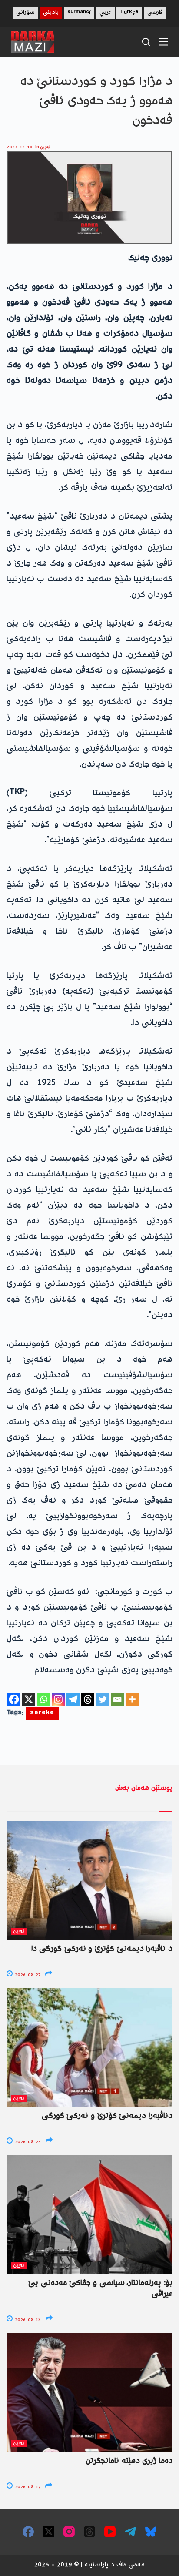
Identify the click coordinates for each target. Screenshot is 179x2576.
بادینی (51, 13)
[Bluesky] (151, 2532)
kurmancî (79, 13)
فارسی (155, 13)
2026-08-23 (27, 2142)
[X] (29, 1699)
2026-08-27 (27, 1975)
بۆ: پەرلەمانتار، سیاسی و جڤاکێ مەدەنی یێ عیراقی (100, 2289)
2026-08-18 (27, 2320)
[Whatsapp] (43, 1699)
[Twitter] (103, 1699)
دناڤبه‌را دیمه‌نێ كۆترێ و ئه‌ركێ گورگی (107, 2116)
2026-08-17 (27, 2487)
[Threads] (88, 1699)
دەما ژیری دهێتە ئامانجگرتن (129, 2461)
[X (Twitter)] (49, 2532)
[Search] (146, 42)
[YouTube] (110, 2532)
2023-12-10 (20, 147)
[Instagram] (58, 1699)
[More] (132, 1699)
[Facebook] (14, 1699)
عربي (105, 13)
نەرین (45, 147)
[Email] (117, 1699)
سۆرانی (25, 13)
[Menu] (163, 42)
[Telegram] (73, 1699)
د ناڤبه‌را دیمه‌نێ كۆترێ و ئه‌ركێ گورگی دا (102, 1949)
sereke (42, 1713)
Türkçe (129, 13)
